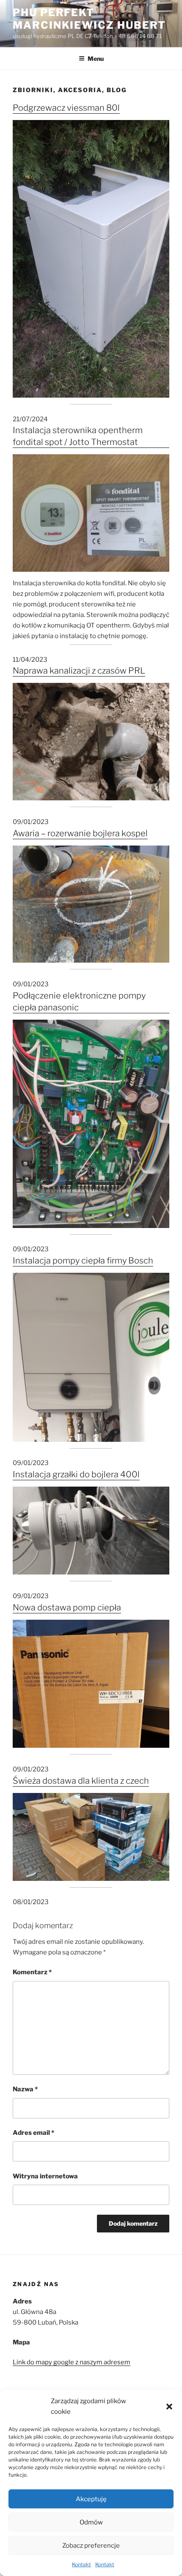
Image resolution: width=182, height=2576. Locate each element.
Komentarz (32, 1972)
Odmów (91, 2522)
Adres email (33, 2133)
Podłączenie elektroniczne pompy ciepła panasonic (79, 1001)
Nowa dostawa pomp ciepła (67, 1607)
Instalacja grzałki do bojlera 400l (76, 1474)
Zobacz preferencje (91, 2546)
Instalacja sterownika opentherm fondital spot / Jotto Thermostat (78, 436)
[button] (169, 2407)
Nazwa (25, 2089)
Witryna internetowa (45, 2176)
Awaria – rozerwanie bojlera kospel (80, 833)
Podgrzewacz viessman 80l (66, 108)
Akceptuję (91, 2499)
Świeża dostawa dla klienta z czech (81, 1781)
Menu (96, 59)
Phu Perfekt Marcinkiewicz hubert (89, 19)
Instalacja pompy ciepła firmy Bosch (83, 1261)
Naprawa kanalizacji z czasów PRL (79, 671)
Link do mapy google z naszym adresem (72, 2362)
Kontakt (81, 2564)
